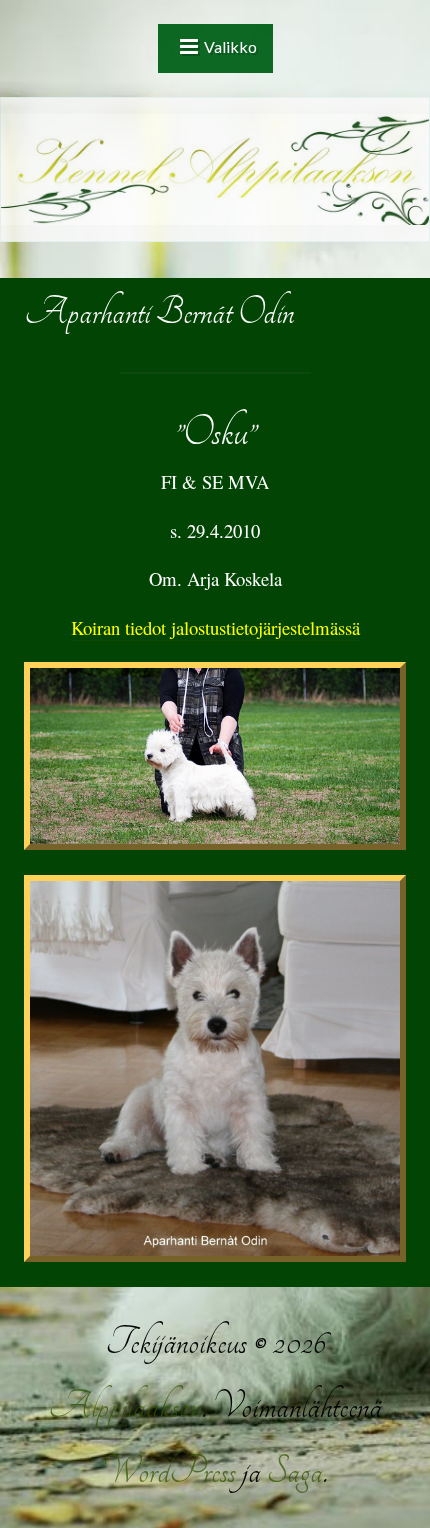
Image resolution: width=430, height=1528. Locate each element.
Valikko (230, 46)
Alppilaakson (125, 1406)
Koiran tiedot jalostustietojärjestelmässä (215, 627)
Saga (295, 1471)
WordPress (169, 1471)
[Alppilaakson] (215, 169)
